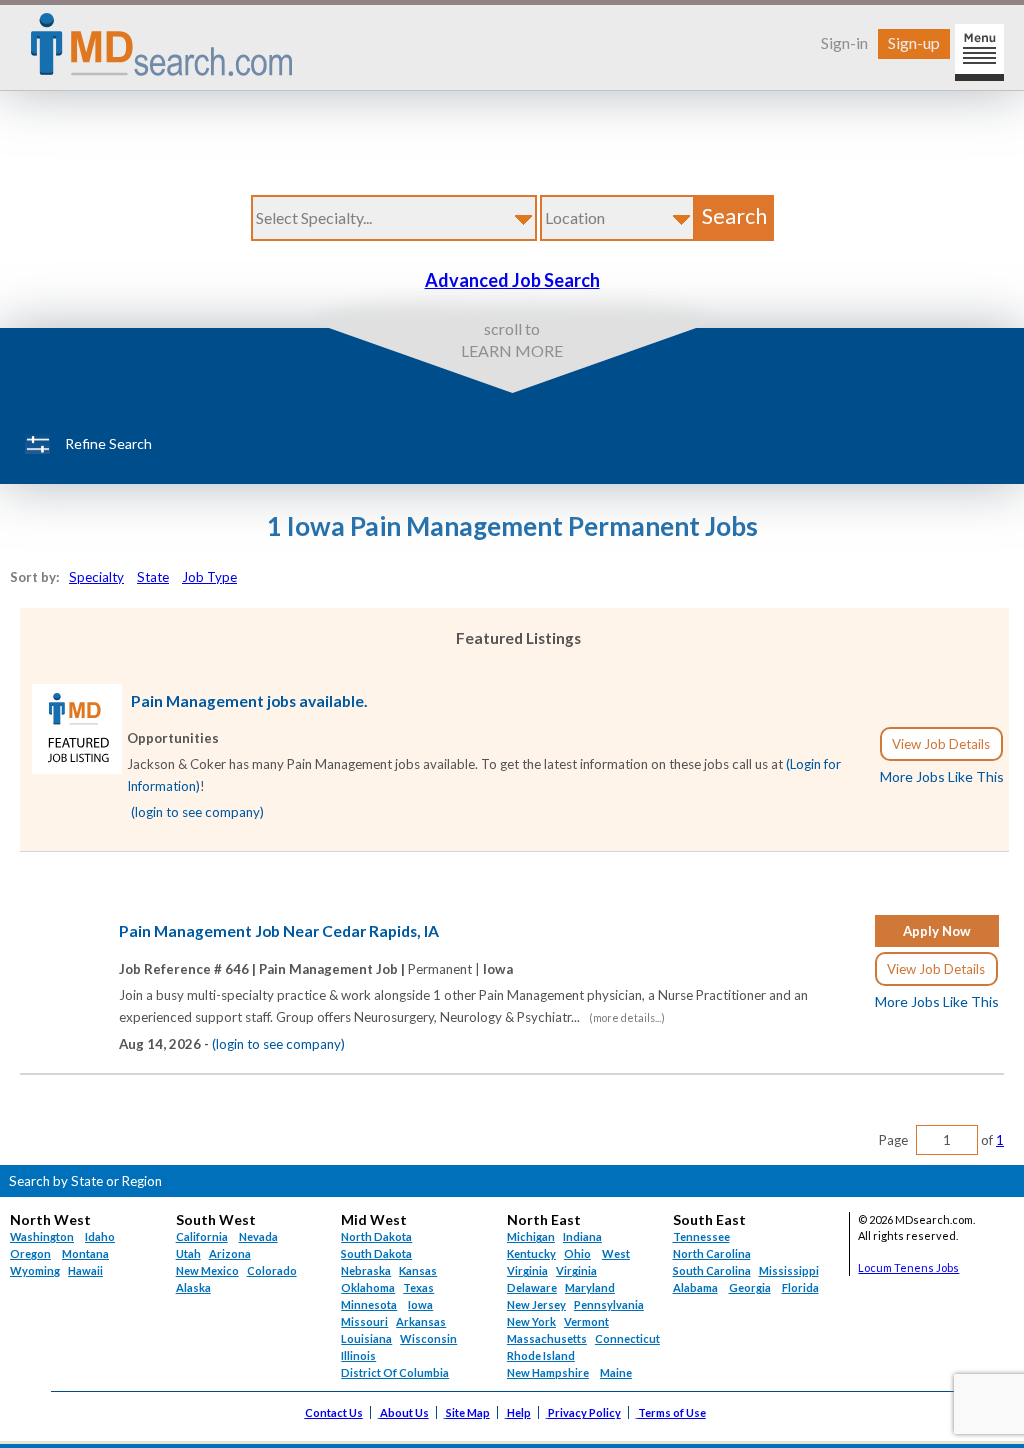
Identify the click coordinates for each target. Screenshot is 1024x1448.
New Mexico (207, 1270)
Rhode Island (541, 1355)
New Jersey (536, 1304)
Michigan (531, 1236)
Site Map (468, 1412)
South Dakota (376, 1253)
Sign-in (844, 42)
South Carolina (712, 1270)
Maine (616, 1372)
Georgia (750, 1287)
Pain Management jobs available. (249, 701)
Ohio (577, 1253)
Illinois (358, 1355)
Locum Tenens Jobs (908, 1267)
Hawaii (85, 1270)
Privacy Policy (584, 1412)
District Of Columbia (395, 1372)
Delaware (532, 1287)
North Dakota (376, 1236)
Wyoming (35, 1270)
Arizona (230, 1253)
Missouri (364, 1321)
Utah (188, 1253)
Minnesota (369, 1304)
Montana (85, 1253)
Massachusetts (547, 1338)
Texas (418, 1287)
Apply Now (937, 931)
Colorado (272, 1270)
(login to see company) (197, 812)
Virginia (576, 1270)
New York (531, 1321)
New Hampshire (548, 1372)
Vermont (586, 1321)
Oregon (30, 1253)
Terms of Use (672, 1412)
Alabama (695, 1287)
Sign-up (914, 42)
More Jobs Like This (942, 776)
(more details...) (627, 1017)
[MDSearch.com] (77, 769)
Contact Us (334, 1412)
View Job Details (941, 744)
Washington (42, 1236)
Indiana (582, 1236)
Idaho (100, 1236)
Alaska (193, 1287)
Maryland (590, 1287)
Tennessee (701, 1236)
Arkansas (421, 1321)
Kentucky (531, 1253)
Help (519, 1412)
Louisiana (366, 1338)
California (202, 1236)
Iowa (420, 1304)
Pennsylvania (609, 1304)
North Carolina (712, 1253)
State (153, 577)
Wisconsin (428, 1338)
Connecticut (627, 1338)
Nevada (258, 1236)
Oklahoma (368, 1287)
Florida (800, 1287)
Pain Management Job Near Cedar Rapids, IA (279, 931)
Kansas (418, 1270)
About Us (404, 1412)
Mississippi (789, 1270)
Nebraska (366, 1270)
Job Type (209, 577)
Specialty (96, 577)
